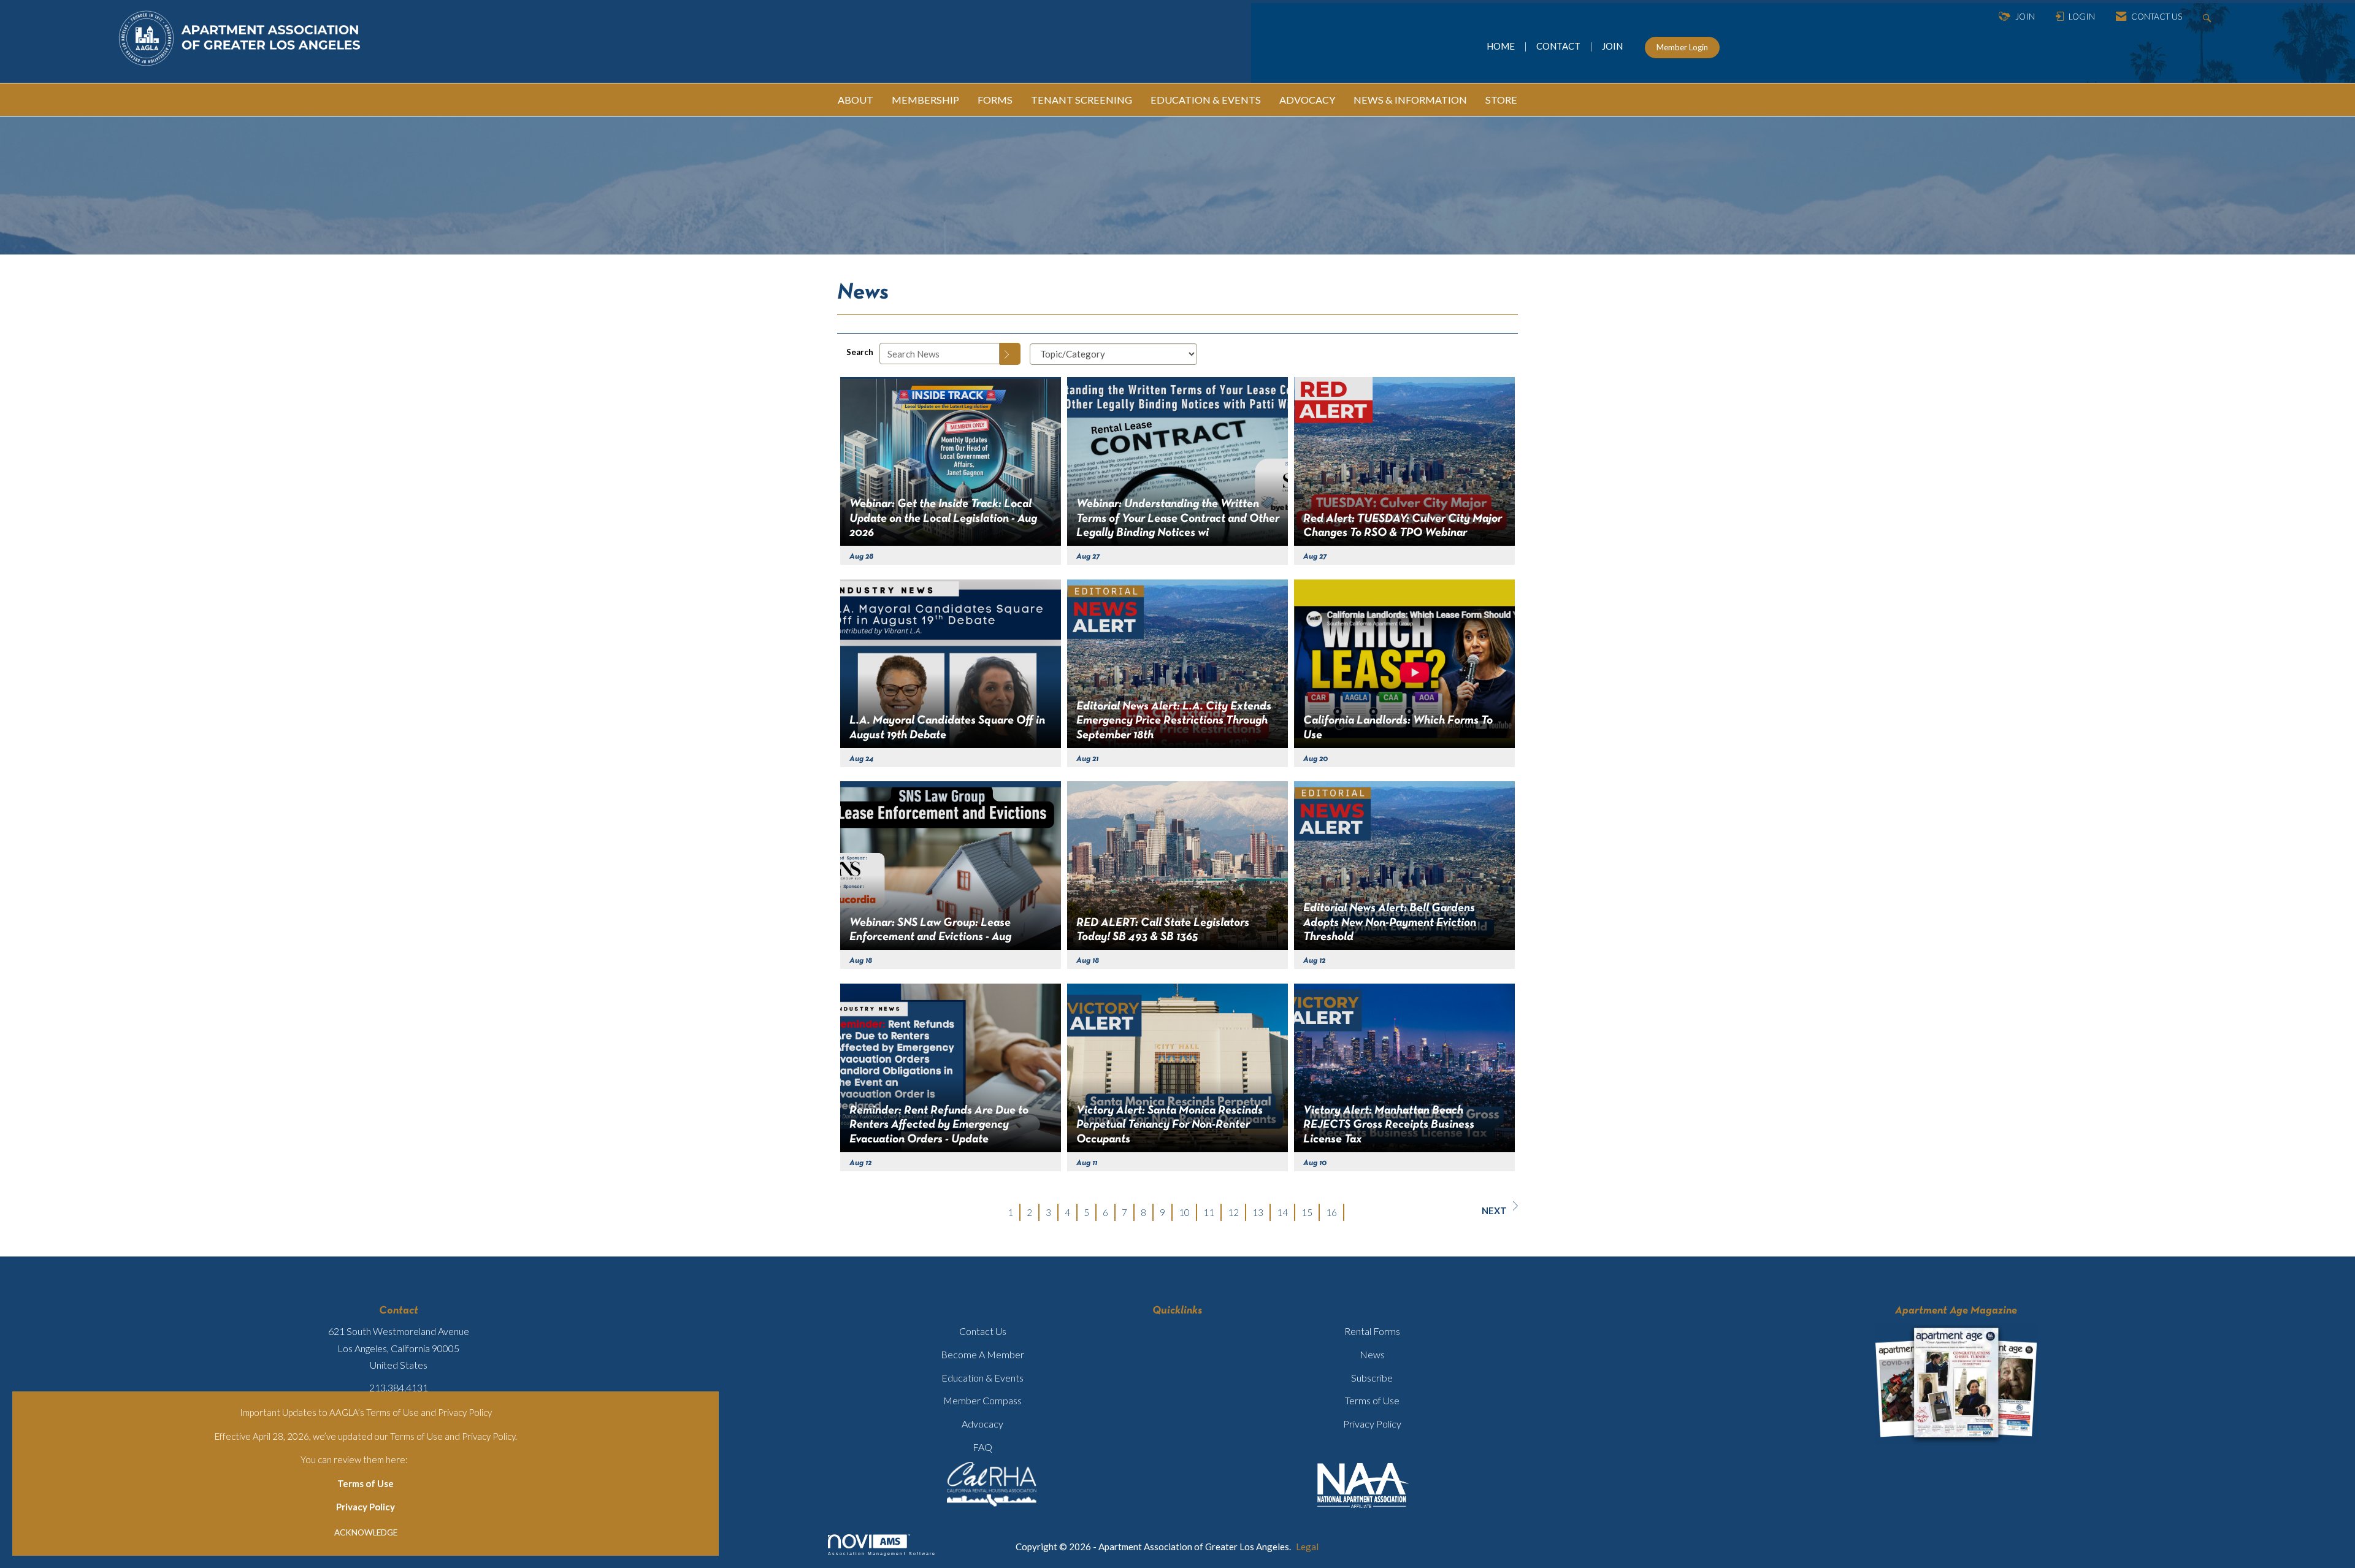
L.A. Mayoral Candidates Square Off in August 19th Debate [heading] (947, 728)
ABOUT (856, 100)
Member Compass (982, 1400)
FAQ (982, 1447)
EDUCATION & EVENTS (1206, 100)
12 (1233, 1212)
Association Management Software (882, 1554)
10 (1184, 1212)
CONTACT (1560, 46)
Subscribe (1372, 1378)
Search (860, 352)
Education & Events (982, 1378)
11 (1209, 1212)
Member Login (1682, 47)
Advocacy (982, 1424)
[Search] (1010, 354)
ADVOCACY (1307, 100)
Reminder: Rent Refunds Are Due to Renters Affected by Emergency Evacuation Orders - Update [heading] (939, 1125)
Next (1494, 1210)
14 (1282, 1212)
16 (1331, 1212)
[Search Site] (2209, 17)
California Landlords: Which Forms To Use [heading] (1398, 728)
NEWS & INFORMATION (1410, 100)
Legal (1307, 1547)
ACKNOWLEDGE (366, 1532)
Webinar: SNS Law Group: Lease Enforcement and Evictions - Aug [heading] (930, 930)
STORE (1501, 100)
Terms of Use (366, 1483)
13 (1258, 1212)
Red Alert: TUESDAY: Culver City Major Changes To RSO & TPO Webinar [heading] (1403, 526)
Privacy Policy (366, 1507)
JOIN (1612, 46)
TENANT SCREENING (1082, 100)
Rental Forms (1372, 1331)
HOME (1502, 46)
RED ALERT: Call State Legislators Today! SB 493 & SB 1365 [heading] (1163, 930)
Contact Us (983, 1331)
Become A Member (982, 1354)
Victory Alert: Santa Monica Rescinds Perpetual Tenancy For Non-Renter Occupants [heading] (1170, 1125)
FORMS (995, 100)
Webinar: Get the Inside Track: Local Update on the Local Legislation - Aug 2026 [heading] (943, 518)
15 (1307, 1212)
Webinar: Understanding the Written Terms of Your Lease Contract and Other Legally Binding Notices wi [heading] (1178, 518)
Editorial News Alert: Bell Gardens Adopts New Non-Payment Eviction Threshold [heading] (1390, 923)
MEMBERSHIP (925, 100)
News (1372, 1354)
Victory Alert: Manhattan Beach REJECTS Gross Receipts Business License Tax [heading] (1389, 1125)
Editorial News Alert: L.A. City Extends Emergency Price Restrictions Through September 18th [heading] (1174, 721)
